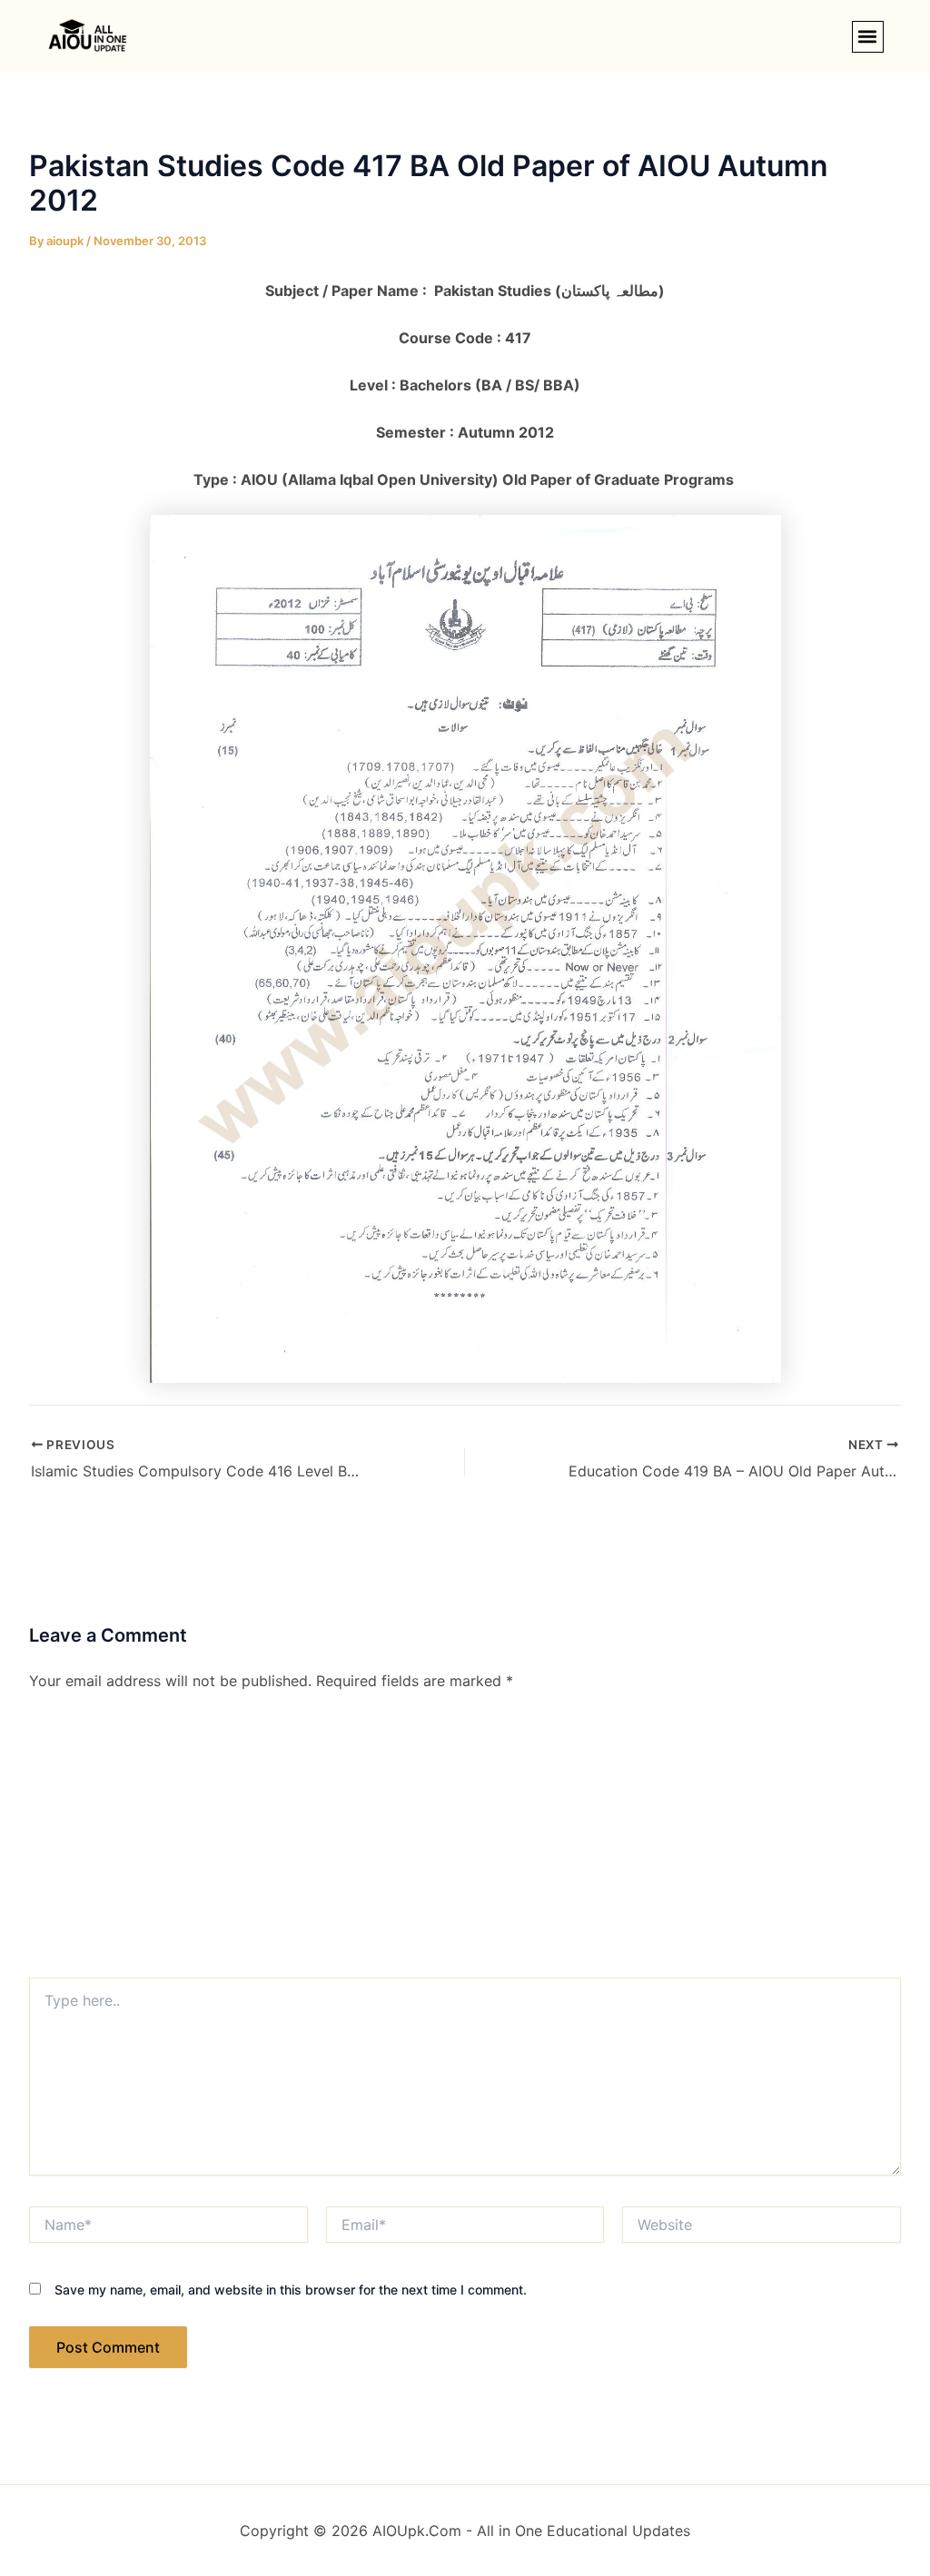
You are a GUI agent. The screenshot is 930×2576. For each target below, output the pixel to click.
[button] (868, 37)
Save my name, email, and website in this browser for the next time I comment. (291, 2290)
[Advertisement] (465, 1841)
